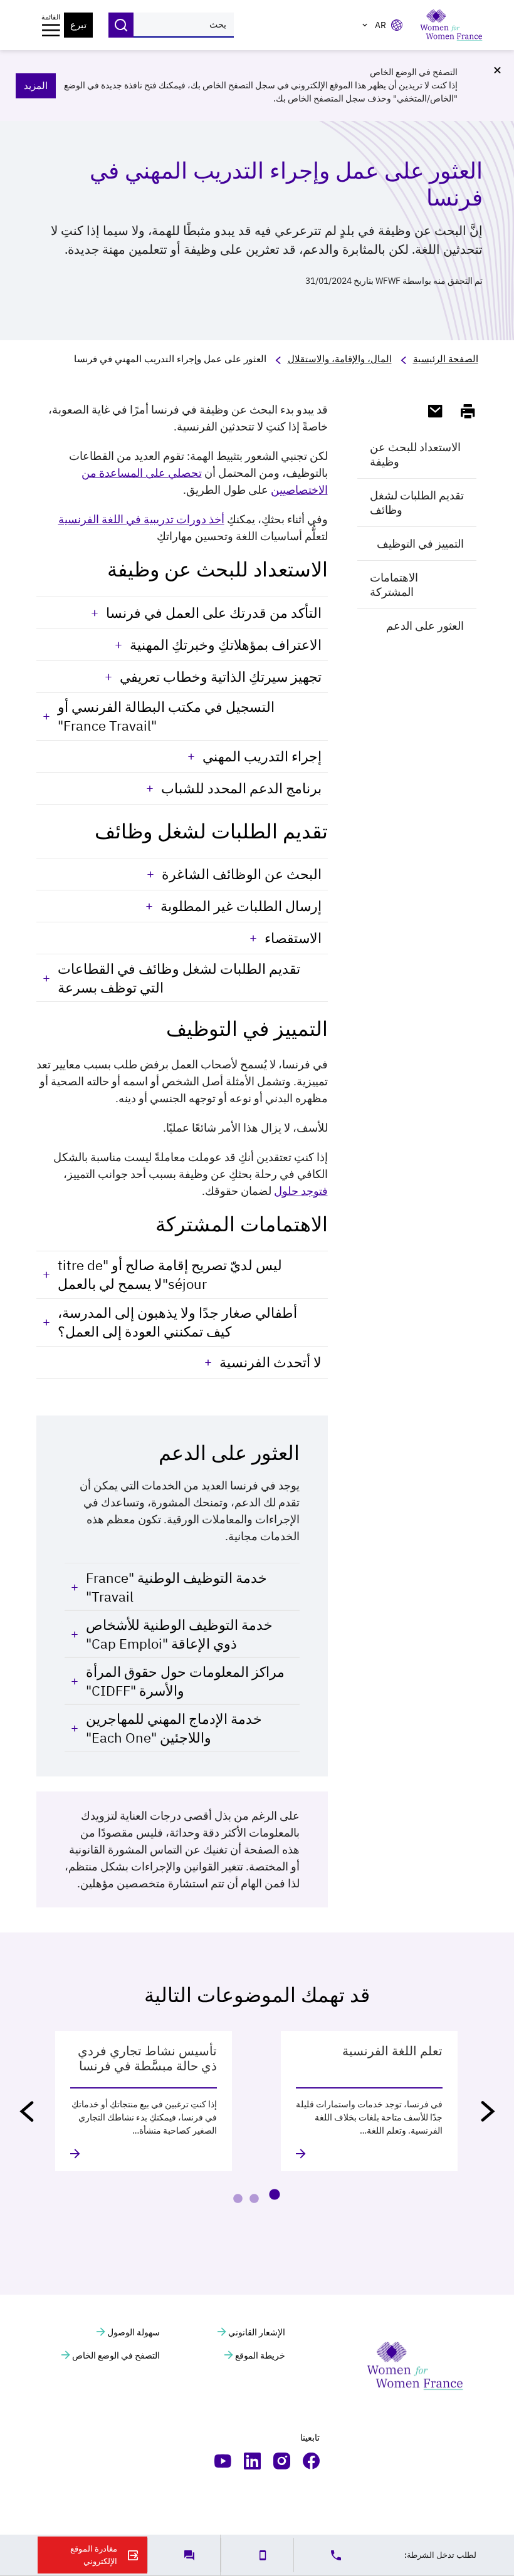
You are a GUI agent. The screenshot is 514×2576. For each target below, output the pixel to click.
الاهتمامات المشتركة (394, 585)
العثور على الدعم (425, 626)
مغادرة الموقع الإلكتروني (94, 2555)
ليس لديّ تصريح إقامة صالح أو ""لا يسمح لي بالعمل (170, 1274)
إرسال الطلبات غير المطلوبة (241, 906)
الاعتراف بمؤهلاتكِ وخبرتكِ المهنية (226, 644)
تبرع (78, 25)
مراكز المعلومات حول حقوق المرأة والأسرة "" (185, 1681)
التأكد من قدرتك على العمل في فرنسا (214, 613)
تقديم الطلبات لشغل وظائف (417, 503)
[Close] (497, 70)
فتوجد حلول (301, 1191)
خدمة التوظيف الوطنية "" (176, 1587)
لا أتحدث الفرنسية (270, 1362)
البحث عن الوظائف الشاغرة (242, 874)
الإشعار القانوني (256, 2332)
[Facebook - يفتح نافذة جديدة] (311, 2461)
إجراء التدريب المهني (262, 756)
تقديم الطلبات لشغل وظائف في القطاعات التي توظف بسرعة (179, 978)
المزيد (36, 86)
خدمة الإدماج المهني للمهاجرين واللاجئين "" (174, 1728)
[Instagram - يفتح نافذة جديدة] (282, 2461)
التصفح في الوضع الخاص (115, 2355)
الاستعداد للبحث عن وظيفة (415, 454)
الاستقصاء (293, 938)
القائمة (51, 17)
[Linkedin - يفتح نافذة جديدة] (252, 2461)
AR (380, 25)
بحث (121, 25)
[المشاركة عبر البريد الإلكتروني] (430, 411)
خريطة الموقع (259, 2355)
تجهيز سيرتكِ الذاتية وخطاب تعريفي (221, 676)
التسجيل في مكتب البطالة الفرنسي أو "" (166, 716)
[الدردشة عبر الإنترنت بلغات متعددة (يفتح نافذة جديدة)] (184, 2555)
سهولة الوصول (133, 2332)
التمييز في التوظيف (420, 544)
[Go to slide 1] (274, 2194)
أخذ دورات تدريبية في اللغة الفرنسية (141, 519)
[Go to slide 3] (238, 2199)
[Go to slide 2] (254, 2199)
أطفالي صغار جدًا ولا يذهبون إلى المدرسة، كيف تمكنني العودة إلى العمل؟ (177, 1322)
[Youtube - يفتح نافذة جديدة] (223, 2461)
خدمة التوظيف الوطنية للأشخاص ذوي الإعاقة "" (179, 1634)
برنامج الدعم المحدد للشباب (241, 788)
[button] (488, 2111)
